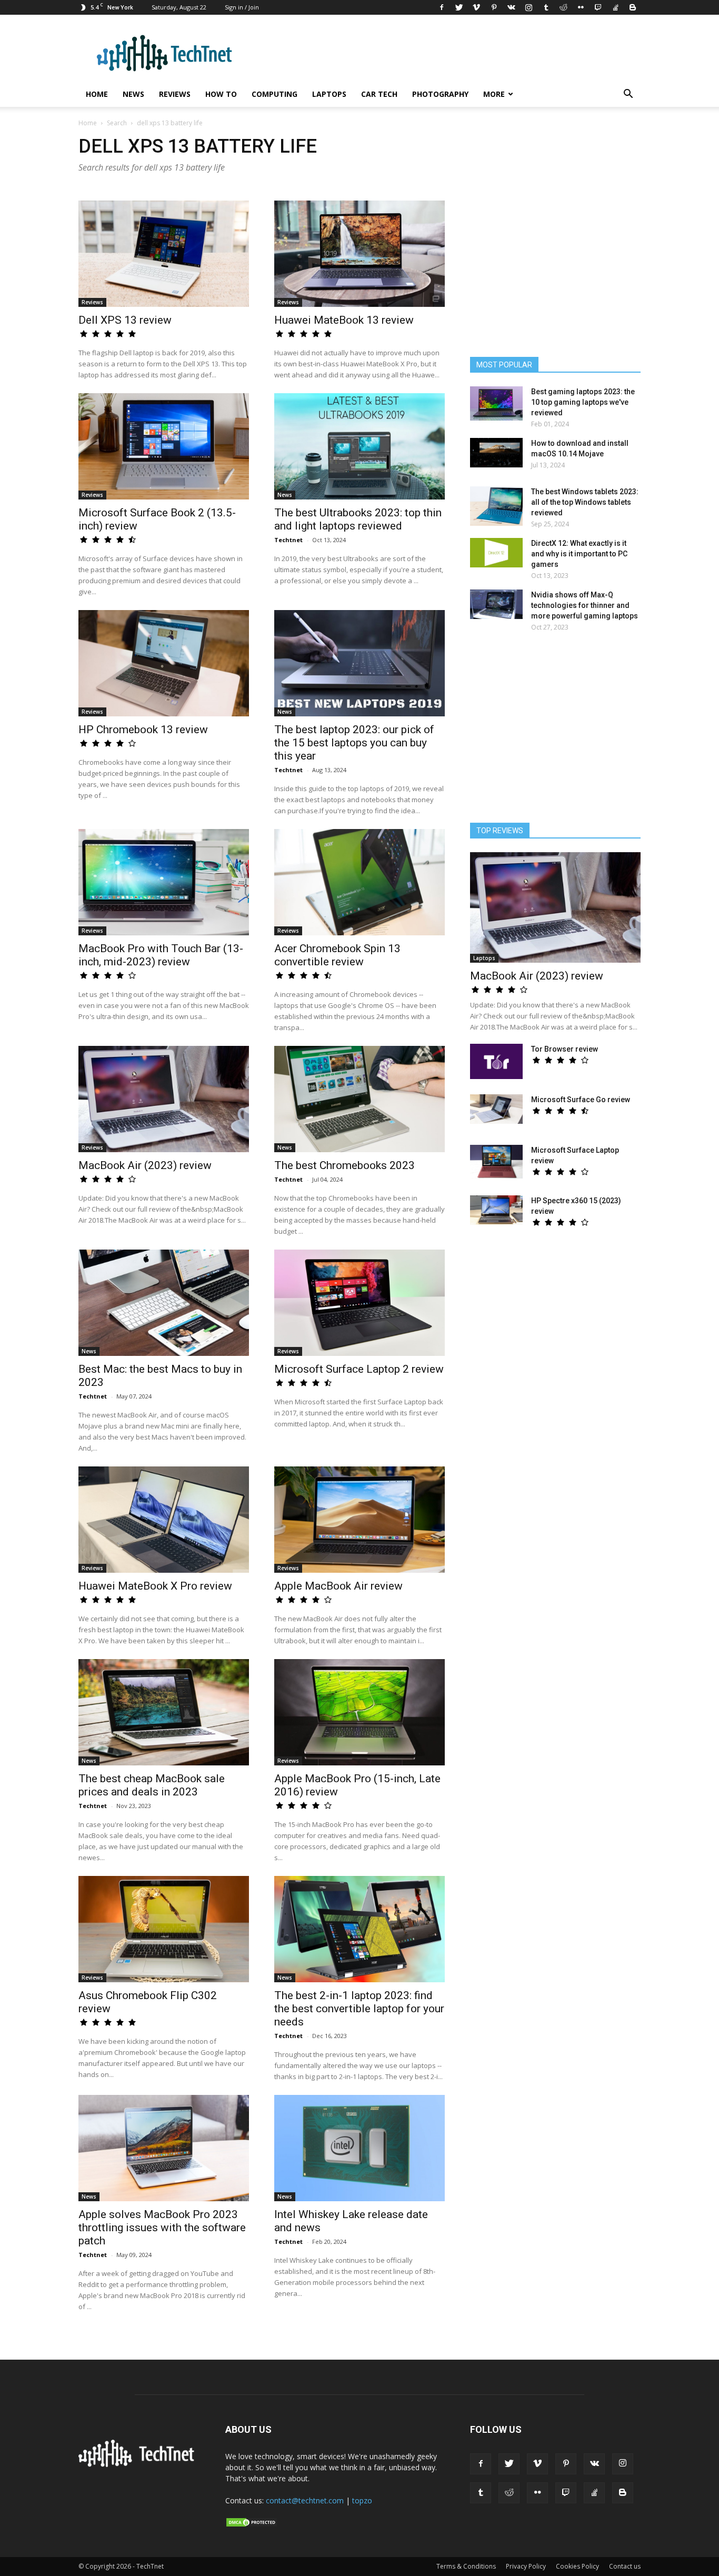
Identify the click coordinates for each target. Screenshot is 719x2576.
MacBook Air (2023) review (145, 1165)
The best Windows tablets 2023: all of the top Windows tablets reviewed (585, 502)
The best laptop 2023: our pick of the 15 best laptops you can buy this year (354, 743)
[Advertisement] (555, 732)
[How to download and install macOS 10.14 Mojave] (496, 453)
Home (97, 94)
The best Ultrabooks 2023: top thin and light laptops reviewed (358, 519)
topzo (362, 2500)
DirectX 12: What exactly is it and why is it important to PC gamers (579, 554)
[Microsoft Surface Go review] (496, 1109)
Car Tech (379, 94)
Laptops (329, 94)
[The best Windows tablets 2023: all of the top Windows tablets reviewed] (496, 506)
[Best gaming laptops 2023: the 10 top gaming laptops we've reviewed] (496, 403)
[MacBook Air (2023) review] (164, 1099)
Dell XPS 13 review (125, 320)
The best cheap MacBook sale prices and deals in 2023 (152, 1785)
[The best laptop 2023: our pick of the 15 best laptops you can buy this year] (359, 663)
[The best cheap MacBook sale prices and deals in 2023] (164, 1712)
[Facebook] (442, 7)
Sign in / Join (242, 7)
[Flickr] (581, 7)
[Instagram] (528, 7)
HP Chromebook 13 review (143, 730)
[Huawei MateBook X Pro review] (164, 1520)
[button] (628, 95)
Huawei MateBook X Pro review (155, 1586)
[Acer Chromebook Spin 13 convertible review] (359, 882)
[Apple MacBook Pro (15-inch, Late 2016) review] (359, 1712)
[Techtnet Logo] (139, 2465)
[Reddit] (563, 7)
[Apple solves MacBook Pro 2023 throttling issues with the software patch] (164, 2148)
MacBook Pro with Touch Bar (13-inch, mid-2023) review (161, 955)
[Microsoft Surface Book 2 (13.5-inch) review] (164, 446)
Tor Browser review (565, 1049)
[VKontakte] (511, 7)
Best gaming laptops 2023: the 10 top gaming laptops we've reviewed (583, 402)
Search (117, 123)
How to (221, 94)
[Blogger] (633, 7)
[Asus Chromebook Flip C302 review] (164, 1929)
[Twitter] (459, 7)
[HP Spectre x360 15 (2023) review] (496, 1210)
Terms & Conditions (466, 2566)
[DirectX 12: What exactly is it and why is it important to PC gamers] (496, 553)
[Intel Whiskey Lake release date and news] (359, 2148)
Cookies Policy (577, 2566)
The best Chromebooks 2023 (344, 1165)
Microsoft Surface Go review (581, 1100)
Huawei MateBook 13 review (344, 320)
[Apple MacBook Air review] (359, 1520)
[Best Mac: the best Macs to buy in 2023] (164, 1303)
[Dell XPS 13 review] (164, 254)
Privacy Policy (526, 2566)
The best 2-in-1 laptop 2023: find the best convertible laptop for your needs (359, 2009)
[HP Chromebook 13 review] (164, 663)
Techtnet (288, 540)
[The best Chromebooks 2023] (359, 1099)
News (133, 94)
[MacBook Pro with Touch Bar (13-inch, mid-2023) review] (164, 882)
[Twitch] (598, 7)
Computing (274, 94)
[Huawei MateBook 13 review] (359, 254)
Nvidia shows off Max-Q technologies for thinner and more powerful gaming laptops (585, 605)
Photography (440, 94)
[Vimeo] (476, 7)
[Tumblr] (546, 7)
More (494, 94)
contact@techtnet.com (305, 2500)
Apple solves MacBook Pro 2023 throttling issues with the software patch (162, 2228)
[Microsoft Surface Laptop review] (496, 1162)
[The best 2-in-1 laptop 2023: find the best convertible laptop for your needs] (359, 1929)
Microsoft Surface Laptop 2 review (359, 1369)
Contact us (625, 2566)
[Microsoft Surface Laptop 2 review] (359, 1303)
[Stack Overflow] (615, 7)
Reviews (175, 94)
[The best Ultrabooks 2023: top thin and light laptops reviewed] (359, 446)
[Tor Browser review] (496, 1061)
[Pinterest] (494, 7)
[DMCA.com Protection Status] (252, 2525)
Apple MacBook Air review (338, 1586)
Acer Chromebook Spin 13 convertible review (337, 955)
